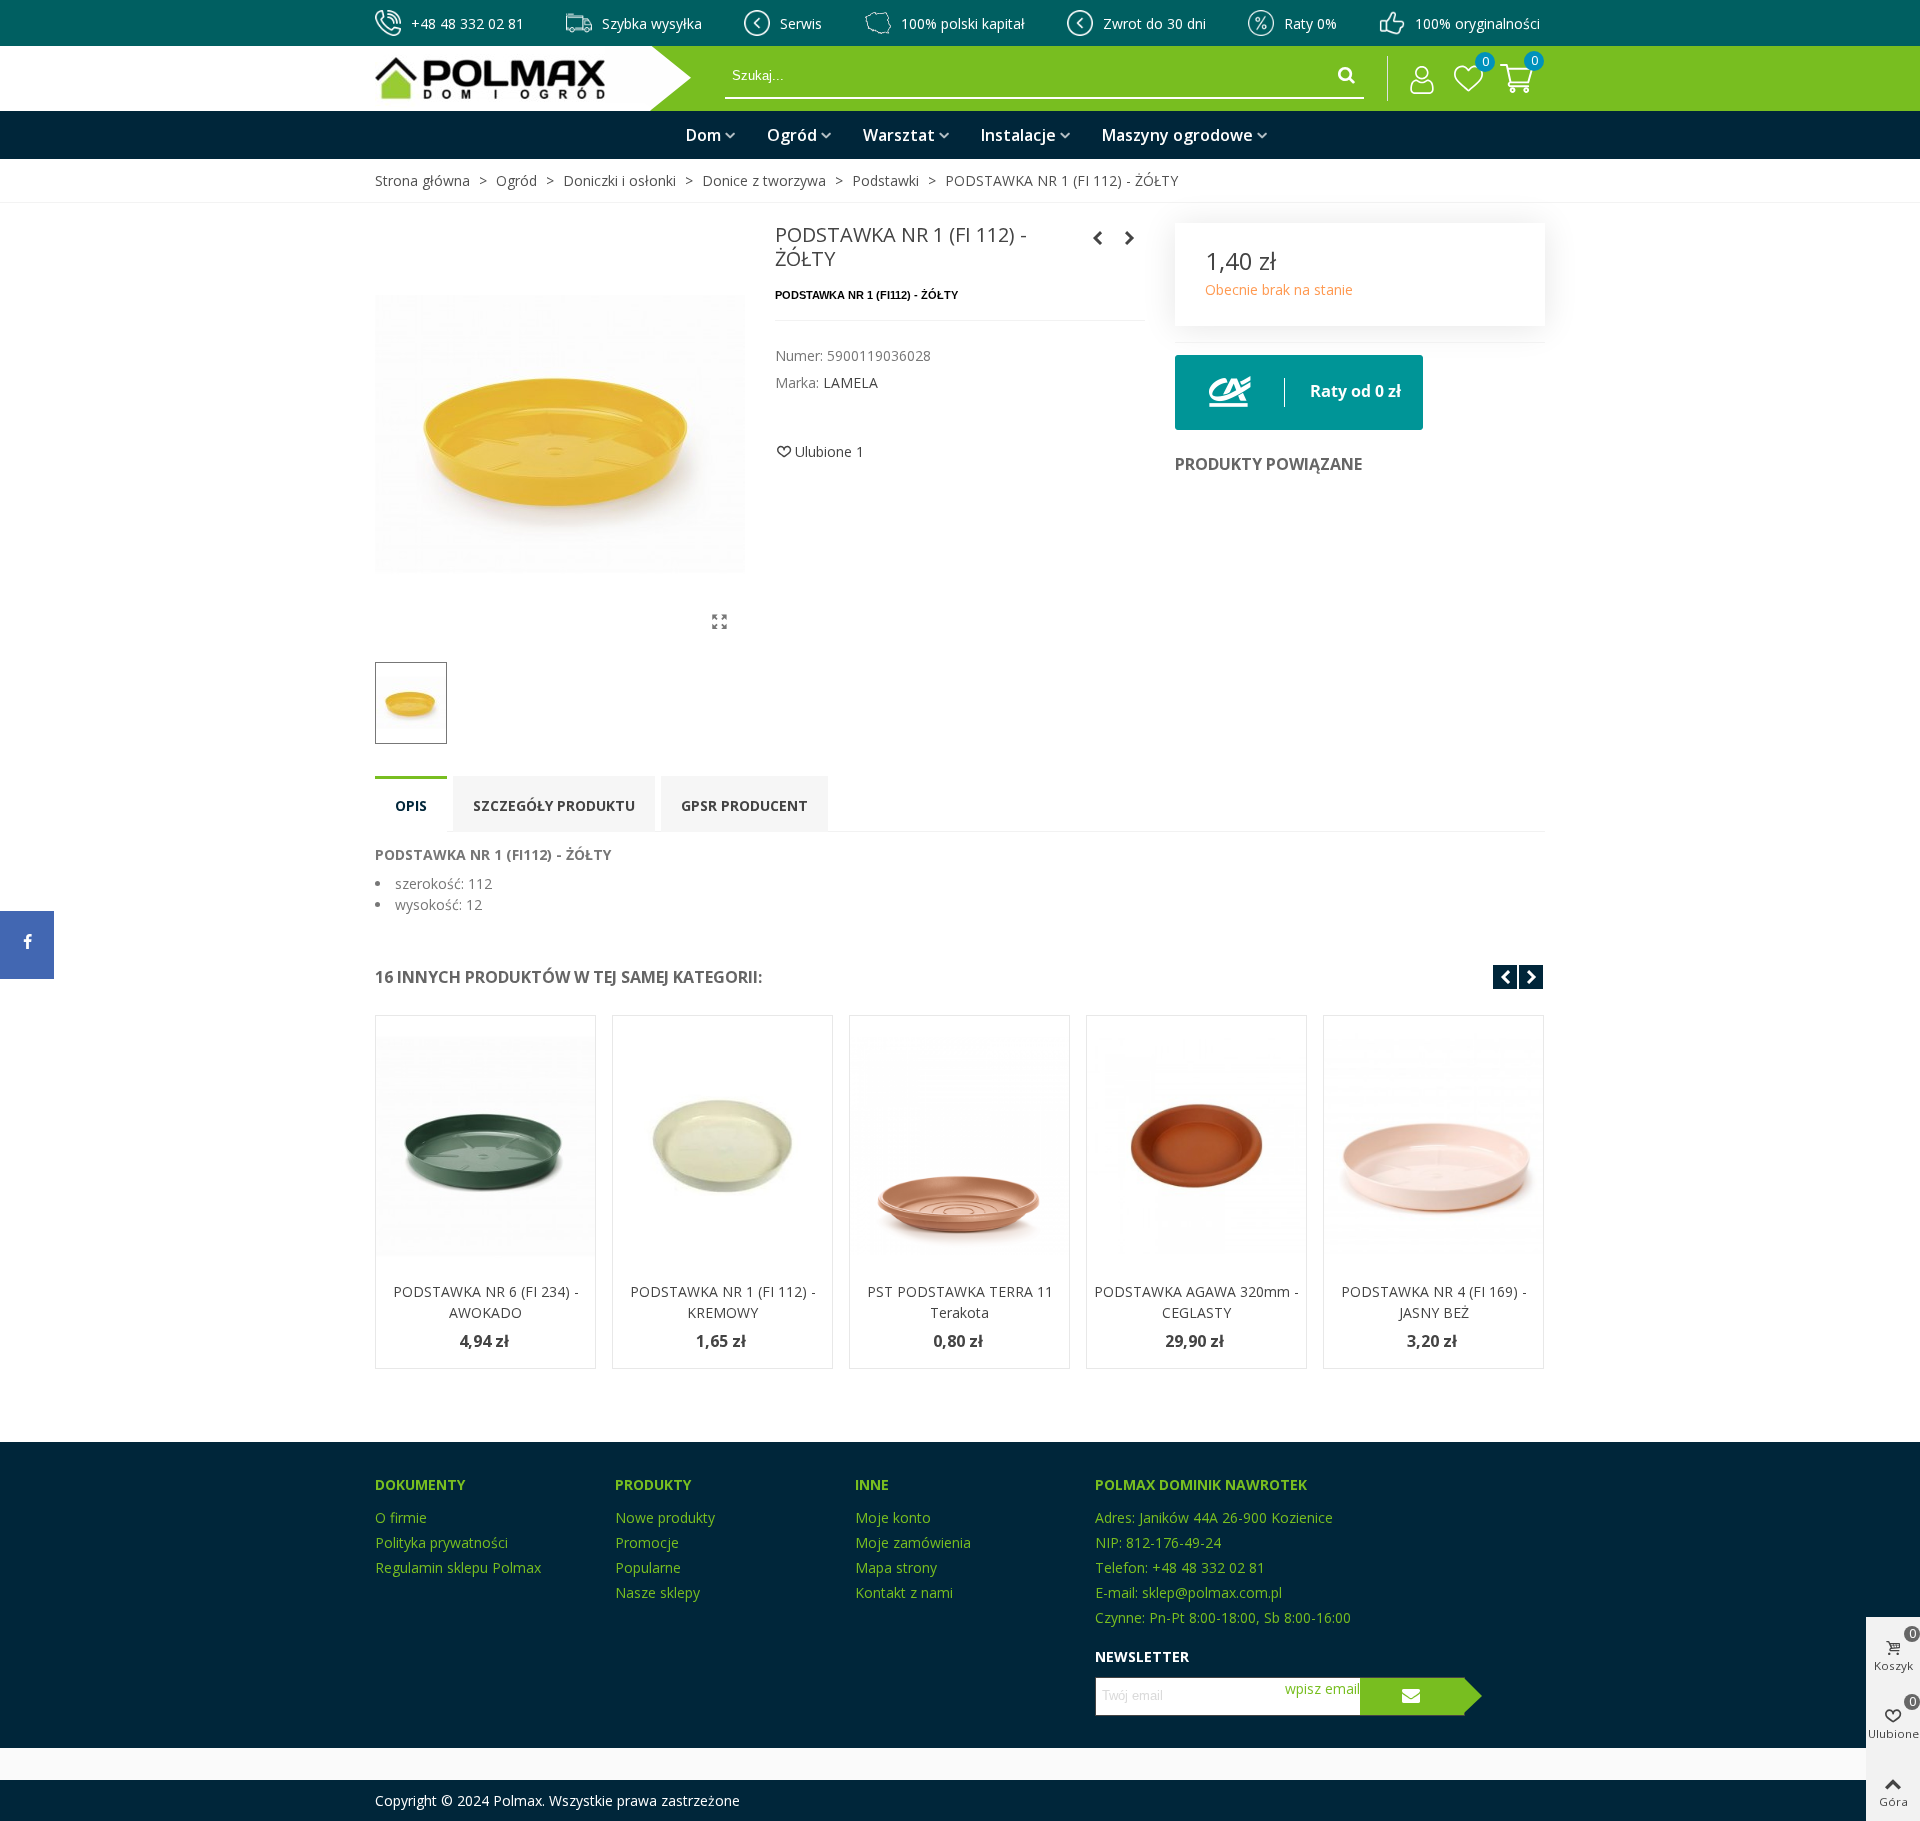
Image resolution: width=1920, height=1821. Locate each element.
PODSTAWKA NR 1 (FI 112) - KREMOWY (723, 1302)
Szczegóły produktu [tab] (554, 805)
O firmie (401, 1517)
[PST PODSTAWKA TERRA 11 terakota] (959, 1146)
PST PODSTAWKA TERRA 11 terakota (960, 1302)
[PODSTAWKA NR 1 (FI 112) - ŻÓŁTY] (720, 621)
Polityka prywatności (441, 1542)
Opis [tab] (411, 805)
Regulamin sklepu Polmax (458, 1567)
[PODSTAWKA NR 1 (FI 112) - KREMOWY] (722, 1146)
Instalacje (1018, 135)
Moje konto (893, 1517)
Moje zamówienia (913, 1542)
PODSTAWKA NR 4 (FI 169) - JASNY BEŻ (1434, 1302)
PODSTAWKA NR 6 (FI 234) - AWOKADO (486, 1302)
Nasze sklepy (657, 1592)
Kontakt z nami (904, 1592)
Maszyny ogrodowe (1177, 135)
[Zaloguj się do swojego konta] (1416, 79)
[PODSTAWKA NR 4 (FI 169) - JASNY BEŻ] (1433, 1146)
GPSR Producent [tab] (744, 805)
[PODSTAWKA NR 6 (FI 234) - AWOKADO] (485, 1146)
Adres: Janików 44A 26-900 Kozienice (1214, 1517)
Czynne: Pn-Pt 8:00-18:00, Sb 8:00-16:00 (1223, 1617)
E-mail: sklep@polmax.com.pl (1188, 1592)
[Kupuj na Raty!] (1299, 390)
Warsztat (899, 135)
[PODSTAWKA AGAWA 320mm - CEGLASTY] (1196, 1146)
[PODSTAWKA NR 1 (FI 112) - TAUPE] (1098, 238)
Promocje (647, 1542)
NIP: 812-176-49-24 (1158, 1542)
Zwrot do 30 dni (1154, 23)
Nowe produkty (665, 1517)
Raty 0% (1310, 23)
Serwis (801, 23)
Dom (703, 135)
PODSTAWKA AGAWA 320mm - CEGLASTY (1196, 1302)
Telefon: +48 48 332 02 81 (1180, 1567)
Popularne (648, 1567)
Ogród (792, 135)
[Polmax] (550, 78)
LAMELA (850, 382)
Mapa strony (896, 1567)
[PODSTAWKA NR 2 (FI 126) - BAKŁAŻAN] (1130, 238)
